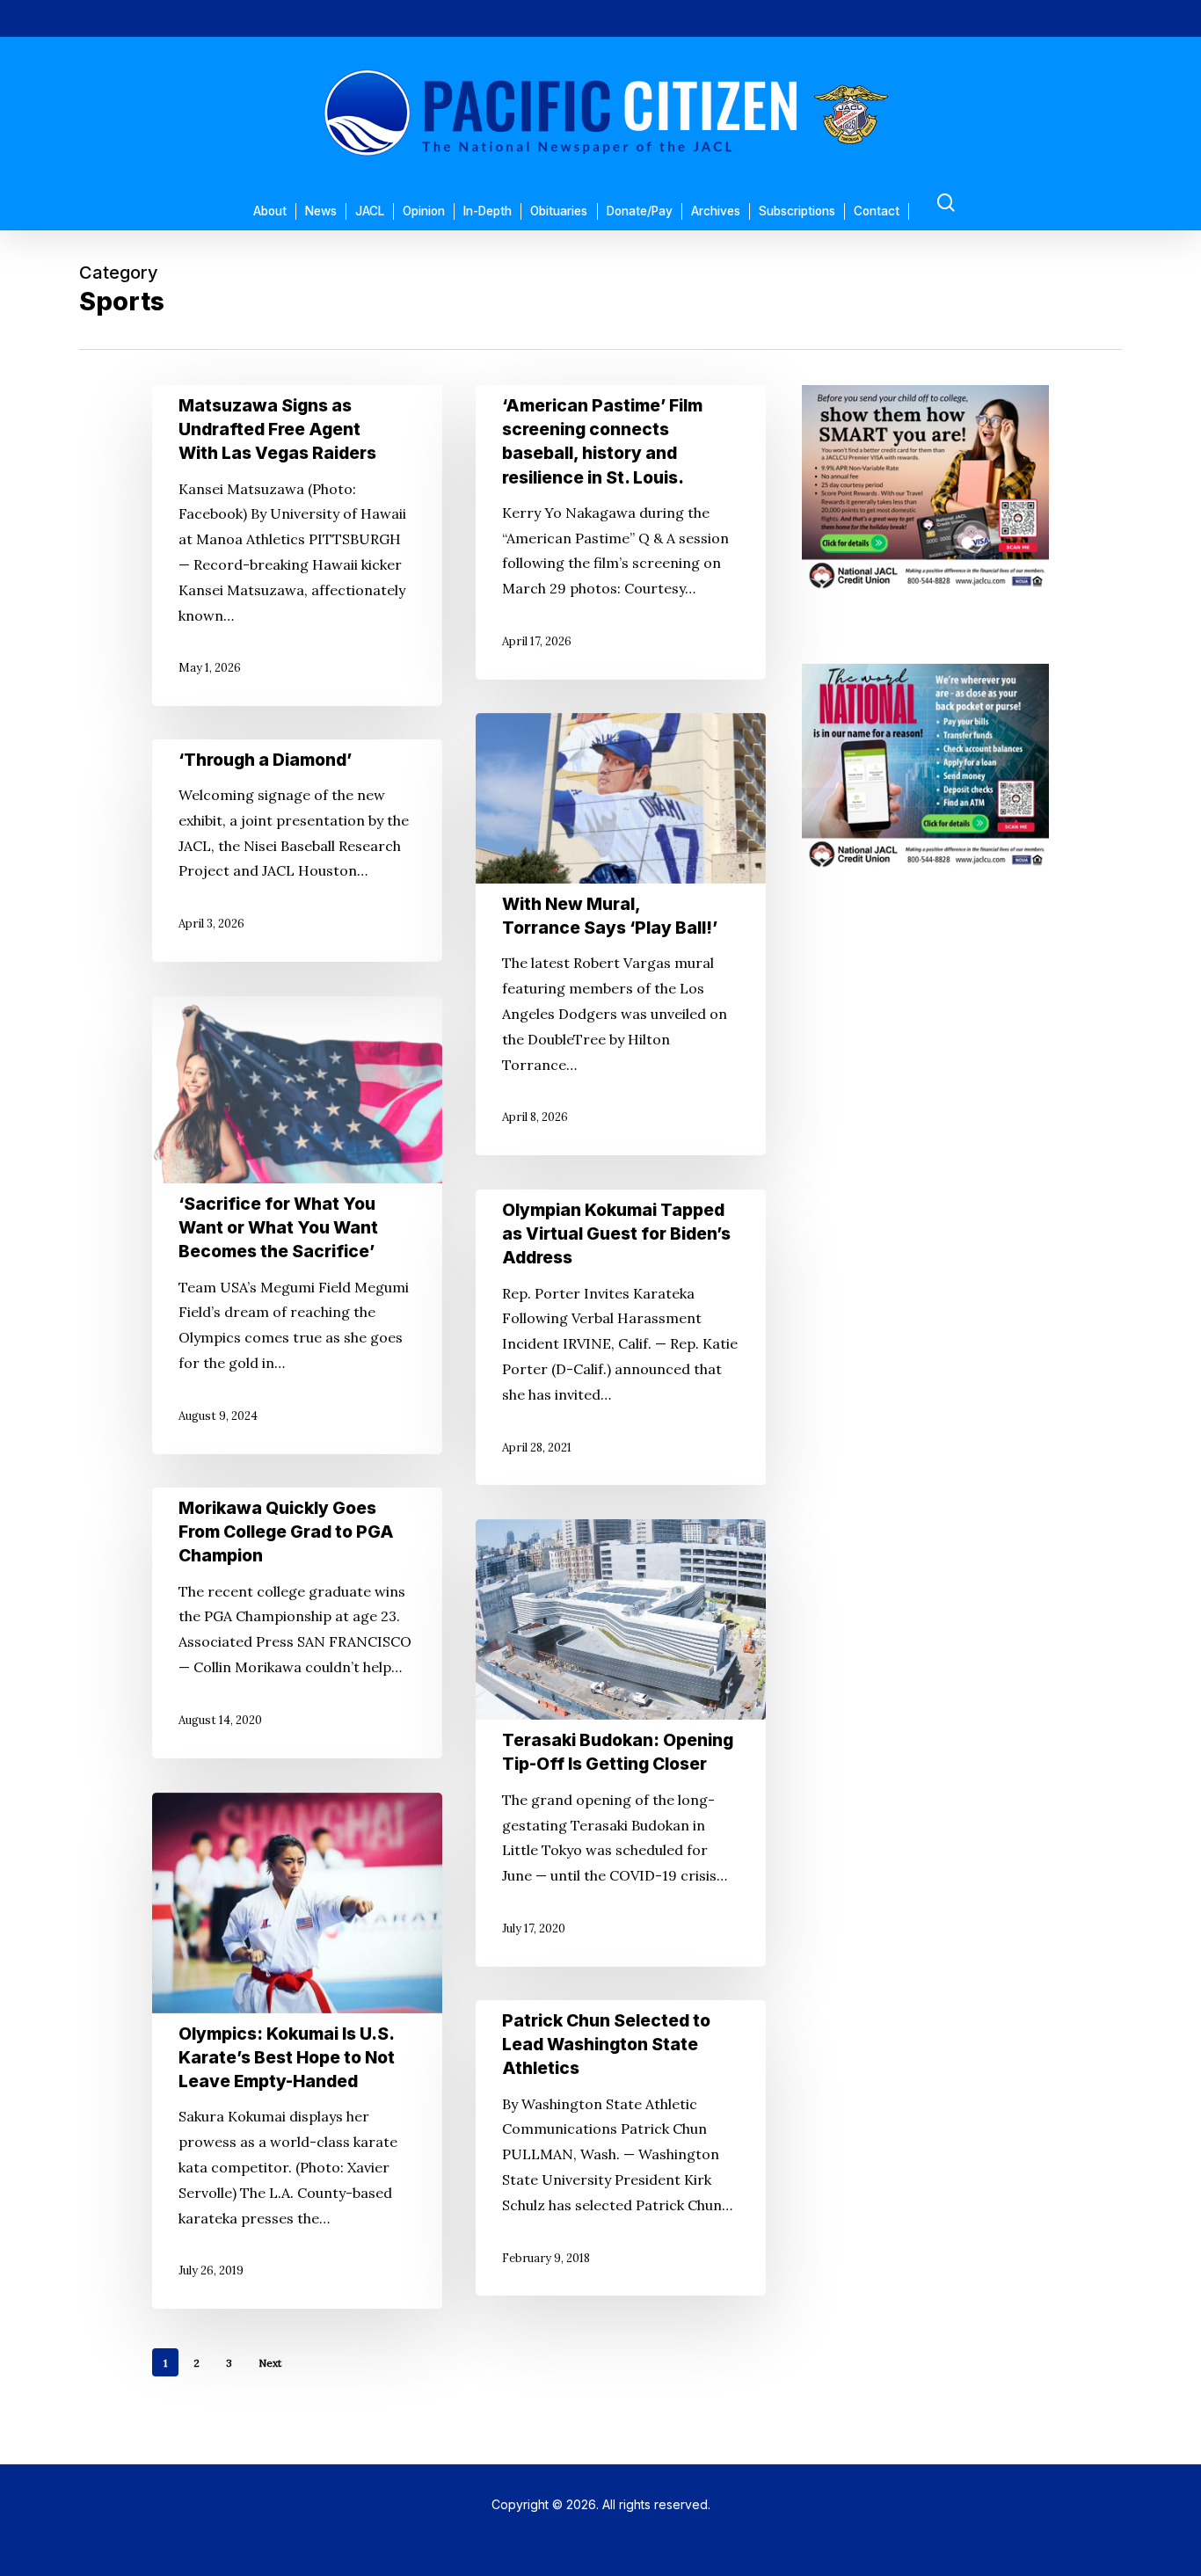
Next (270, 2363)
